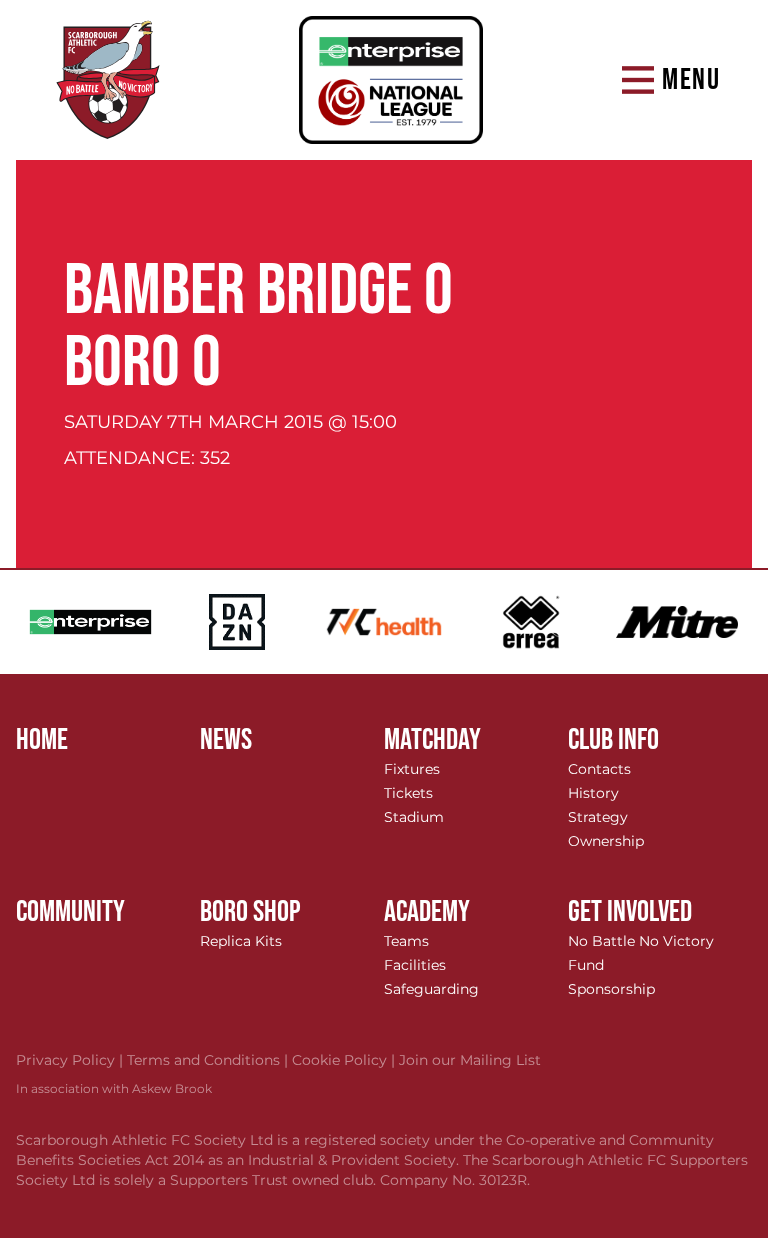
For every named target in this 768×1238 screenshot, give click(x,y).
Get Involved (630, 912)
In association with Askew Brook (114, 1088)
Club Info (613, 740)
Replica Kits (241, 941)
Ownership (606, 841)
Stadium (414, 817)
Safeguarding (431, 989)
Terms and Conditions (209, 1060)
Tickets (408, 793)
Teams (406, 941)
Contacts (599, 769)
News (226, 740)
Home (42, 740)
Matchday (432, 740)
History (593, 793)
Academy (427, 912)
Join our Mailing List (470, 1060)
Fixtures (412, 769)
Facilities (415, 965)
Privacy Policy (71, 1060)
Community (70, 912)
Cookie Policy (345, 1060)
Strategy (598, 817)
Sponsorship (611, 989)
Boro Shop (250, 912)
